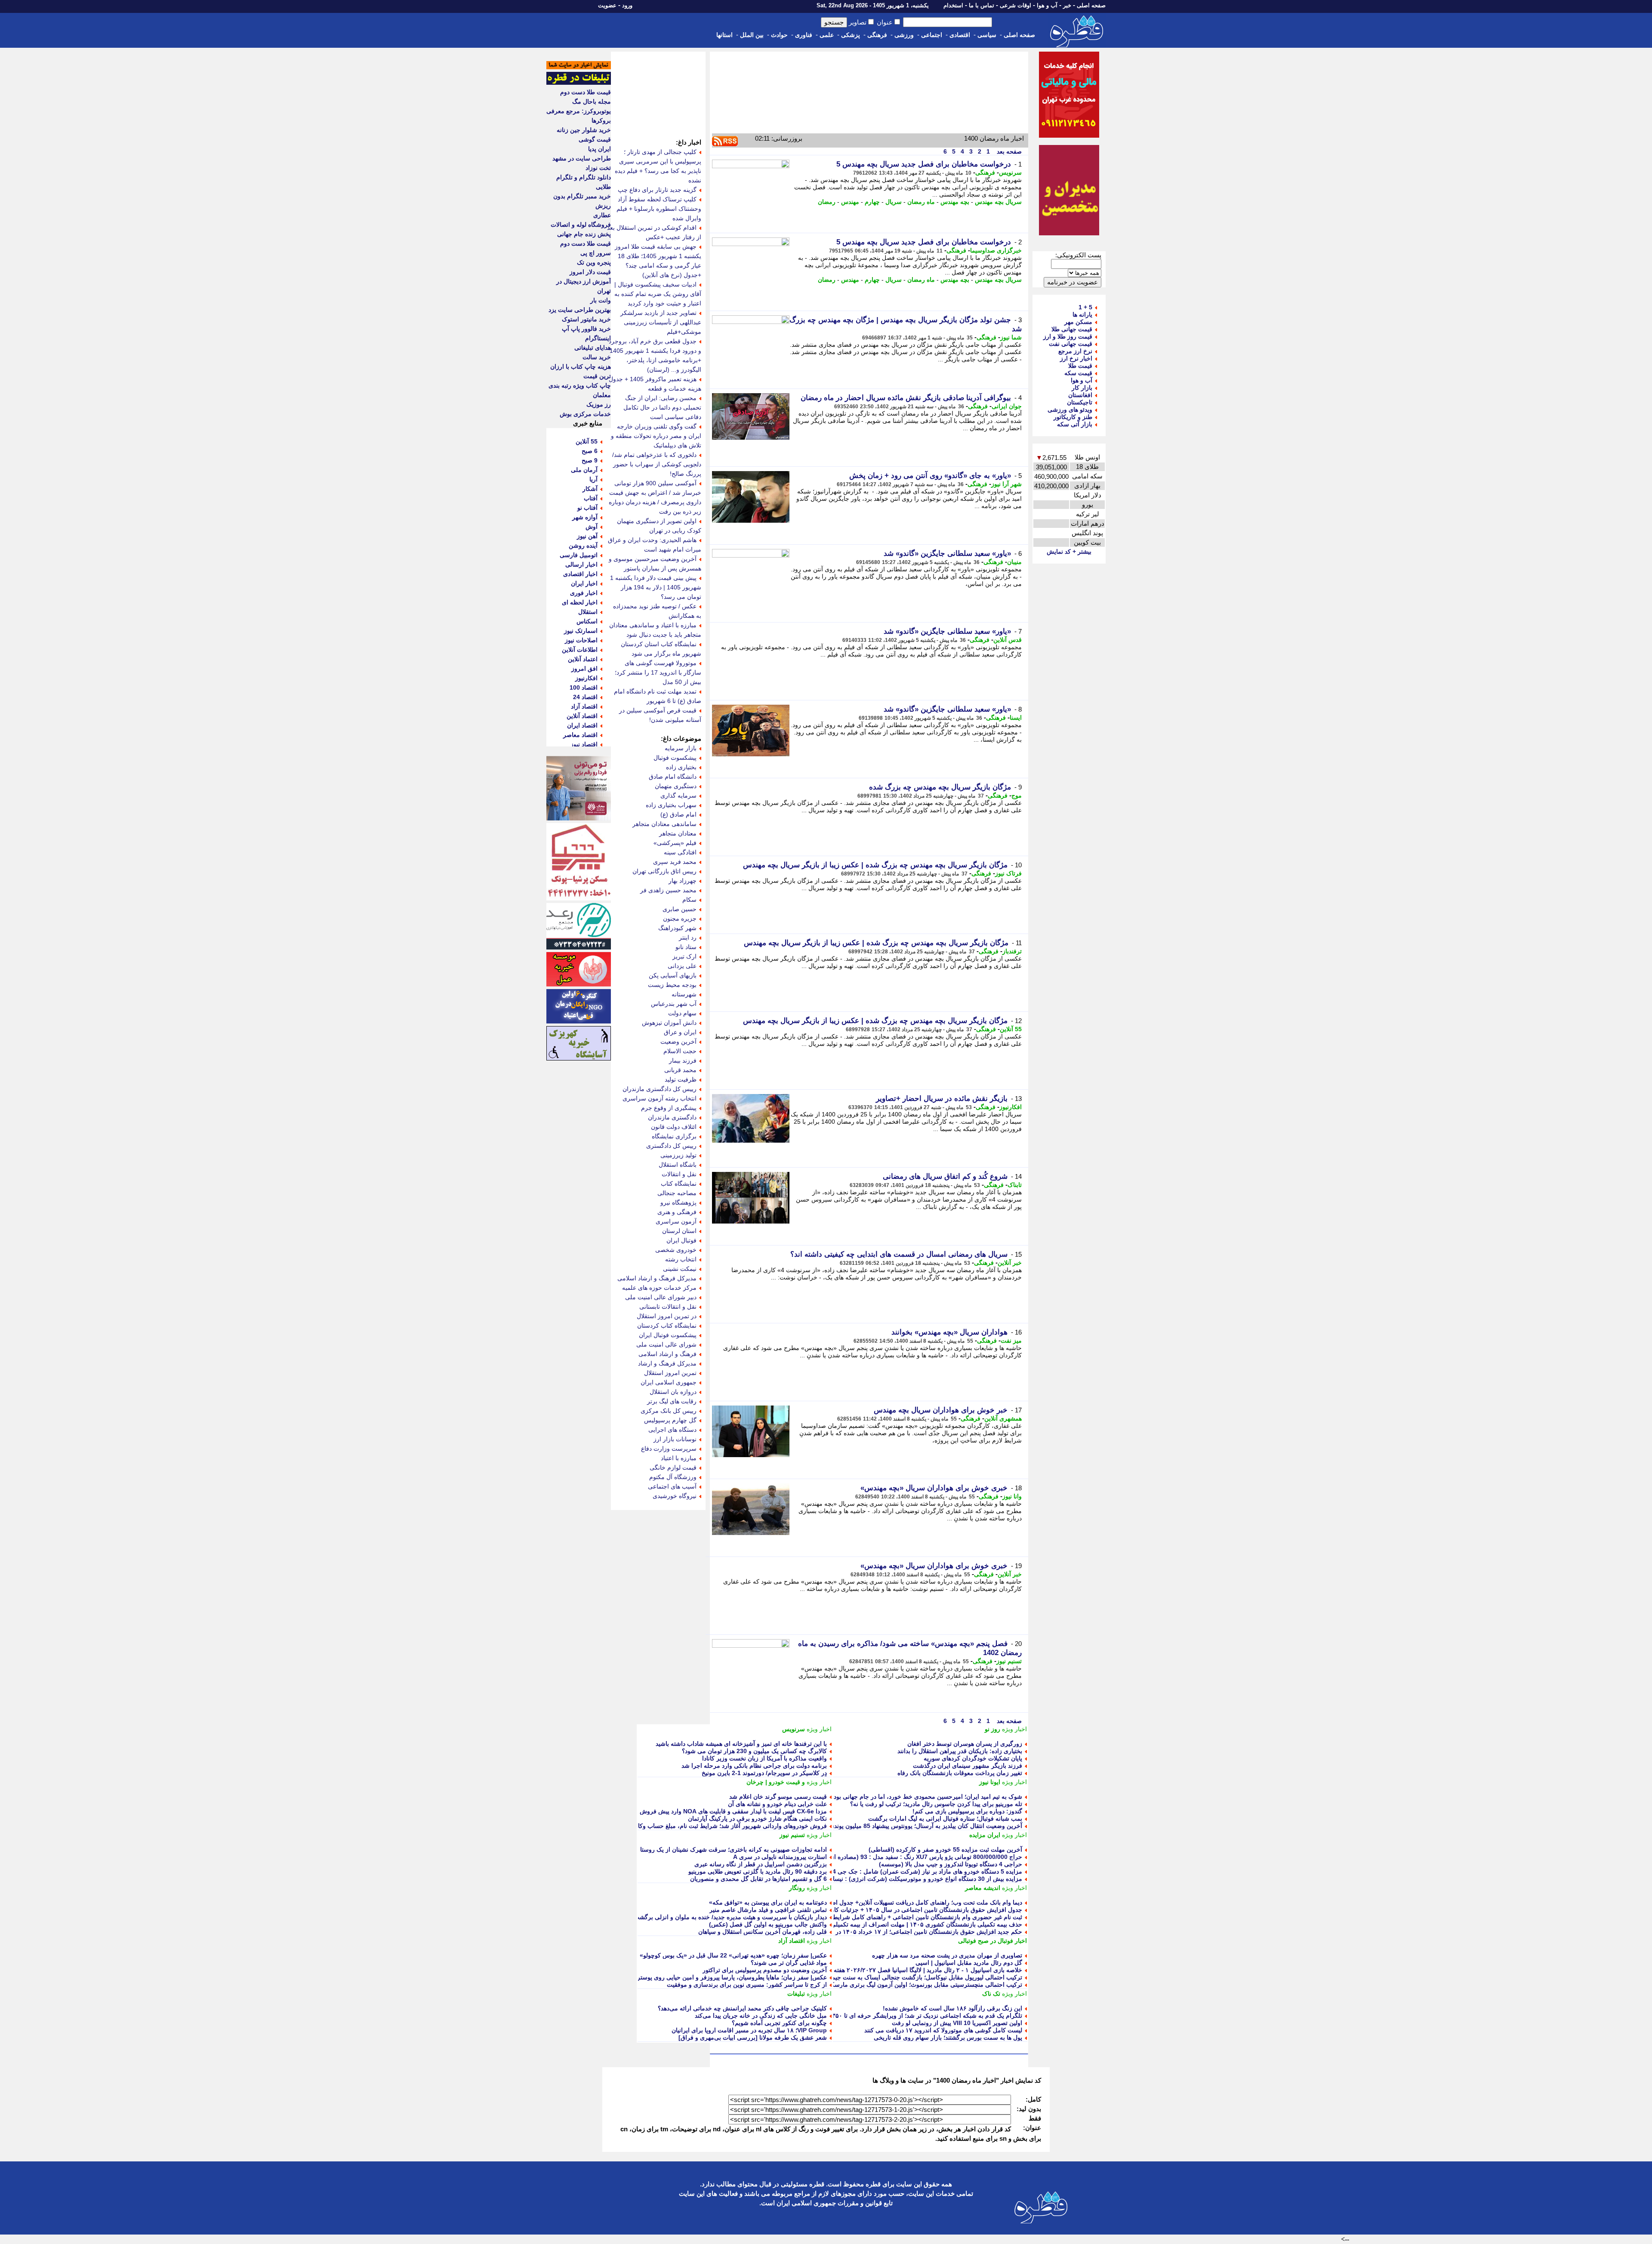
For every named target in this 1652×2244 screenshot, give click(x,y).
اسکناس (587, 621)
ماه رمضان (921, 202)
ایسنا (1016, 718)
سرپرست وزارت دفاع (669, 1449)
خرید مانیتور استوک (586, 319)
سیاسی (987, 35)
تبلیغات (796, 1994)
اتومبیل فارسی (579, 555)
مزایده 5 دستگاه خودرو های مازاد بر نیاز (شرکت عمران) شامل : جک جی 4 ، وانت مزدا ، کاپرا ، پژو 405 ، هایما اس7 (875, 1871)
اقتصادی (960, 35)
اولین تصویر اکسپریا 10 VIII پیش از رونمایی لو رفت (957, 2023)
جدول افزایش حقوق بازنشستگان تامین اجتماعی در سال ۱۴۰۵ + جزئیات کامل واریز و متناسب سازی (895, 1910)
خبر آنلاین (1010, 1263)
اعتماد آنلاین (583, 659)
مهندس (850, 202)
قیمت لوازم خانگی (673, 1467)
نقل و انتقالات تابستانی (668, 1307)
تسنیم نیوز (1009, 1661)
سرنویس (1010, 173)
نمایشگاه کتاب (679, 1184)
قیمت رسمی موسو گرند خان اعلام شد (778, 1797)
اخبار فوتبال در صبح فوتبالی (992, 1941)
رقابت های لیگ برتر (672, 1401)
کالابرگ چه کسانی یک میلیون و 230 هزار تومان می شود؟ (754, 1751)
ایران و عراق (680, 1032)
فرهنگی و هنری (677, 1212)
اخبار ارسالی (581, 564)
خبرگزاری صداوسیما (996, 250)
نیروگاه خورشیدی (675, 1496)
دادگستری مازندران (672, 1117)
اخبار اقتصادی (580, 574)
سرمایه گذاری (678, 795)
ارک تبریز (684, 956)
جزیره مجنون (680, 919)
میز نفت (1011, 1341)
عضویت (607, 5)
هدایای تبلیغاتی (593, 348)
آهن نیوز (587, 536)
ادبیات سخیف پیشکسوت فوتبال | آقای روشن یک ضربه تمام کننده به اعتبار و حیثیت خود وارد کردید (658, 294)
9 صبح (590, 460)
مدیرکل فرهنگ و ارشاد (667, 1363)
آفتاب (591, 498)
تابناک (1015, 1185)
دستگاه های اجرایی (672, 1430)
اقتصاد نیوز (584, 744)
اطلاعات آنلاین (580, 650)
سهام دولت (682, 1013)
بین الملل (752, 35)
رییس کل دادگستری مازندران (660, 1089)
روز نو (992, 1729)
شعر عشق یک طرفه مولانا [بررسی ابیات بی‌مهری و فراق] (753, 2037)
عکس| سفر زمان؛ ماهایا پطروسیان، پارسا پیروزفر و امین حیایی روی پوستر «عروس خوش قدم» (705, 1977)
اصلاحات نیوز (581, 640)
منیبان (1014, 562)
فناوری (804, 35)
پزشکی (851, 35)
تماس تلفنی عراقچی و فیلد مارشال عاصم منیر (768, 1910)
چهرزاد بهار (683, 881)
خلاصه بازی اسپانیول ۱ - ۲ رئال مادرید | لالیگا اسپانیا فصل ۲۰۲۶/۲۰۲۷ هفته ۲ (925, 1970)
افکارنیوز (1011, 1107)
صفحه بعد (1008, 151)
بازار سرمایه (681, 748)
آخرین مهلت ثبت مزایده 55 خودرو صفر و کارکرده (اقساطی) (945, 1849)
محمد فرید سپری (675, 862)
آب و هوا (1047, 5)
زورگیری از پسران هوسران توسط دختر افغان (965, 1744)
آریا (593, 479)
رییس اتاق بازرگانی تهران (664, 871)
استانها (724, 35)
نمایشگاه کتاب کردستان (667, 1325)
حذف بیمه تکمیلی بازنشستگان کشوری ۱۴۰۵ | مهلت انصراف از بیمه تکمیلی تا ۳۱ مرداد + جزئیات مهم (894, 1924)
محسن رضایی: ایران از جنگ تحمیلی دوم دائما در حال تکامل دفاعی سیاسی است (662, 407)
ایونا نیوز (990, 1782)
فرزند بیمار (683, 1060)
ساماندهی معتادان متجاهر (664, 824)
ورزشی (904, 35)
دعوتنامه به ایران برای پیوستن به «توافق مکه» (768, 1902)
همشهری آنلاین (1003, 1418)
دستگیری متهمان (676, 786)
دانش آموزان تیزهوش (669, 1023)
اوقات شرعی (1016, 5)
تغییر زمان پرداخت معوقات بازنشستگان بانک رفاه (960, 1773)
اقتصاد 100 (584, 687)
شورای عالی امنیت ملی (666, 1344)
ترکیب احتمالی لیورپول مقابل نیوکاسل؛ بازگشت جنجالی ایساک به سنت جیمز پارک (918, 1977)
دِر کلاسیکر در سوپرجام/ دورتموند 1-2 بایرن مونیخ (764, 1773)
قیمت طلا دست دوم (586, 92)
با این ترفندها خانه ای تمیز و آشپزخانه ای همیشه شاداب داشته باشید (741, 1744)
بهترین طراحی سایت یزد (580, 310)
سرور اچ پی (596, 253)
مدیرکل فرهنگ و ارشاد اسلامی (657, 1278)
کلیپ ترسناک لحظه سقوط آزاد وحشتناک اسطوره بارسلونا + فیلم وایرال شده (659, 209)
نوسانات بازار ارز (675, 1439)
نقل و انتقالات (679, 1174)
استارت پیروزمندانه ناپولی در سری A (780, 1857)
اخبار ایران (584, 583)
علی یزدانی (682, 966)
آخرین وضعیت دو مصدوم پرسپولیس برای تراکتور (765, 1970)
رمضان (827, 202)
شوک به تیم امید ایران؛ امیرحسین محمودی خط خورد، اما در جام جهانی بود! (927, 1797)
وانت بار (601, 300)
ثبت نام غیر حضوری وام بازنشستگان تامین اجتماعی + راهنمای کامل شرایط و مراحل (915, 1917)
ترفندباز (1012, 951)
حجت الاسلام (680, 1051)
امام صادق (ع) (678, 814)
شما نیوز (1011, 337)
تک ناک (991, 1994)
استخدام (953, 5)
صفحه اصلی (1091, 5)
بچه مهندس (955, 202)
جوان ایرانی (1007, 406)
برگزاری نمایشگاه (674, 1136)
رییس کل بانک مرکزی (669, 1411)
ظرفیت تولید (681, 1079)
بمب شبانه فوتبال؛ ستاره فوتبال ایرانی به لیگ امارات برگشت (945, 1819)
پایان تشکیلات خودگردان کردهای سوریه (973, 1758)
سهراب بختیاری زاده (671, 805)
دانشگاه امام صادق (673, 777)
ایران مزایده (985, 1835)
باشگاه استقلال (678, 1165)
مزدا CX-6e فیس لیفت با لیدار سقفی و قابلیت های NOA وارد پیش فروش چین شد (722, 1811)
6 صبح (590, 451)
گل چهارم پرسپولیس (670, 1420)
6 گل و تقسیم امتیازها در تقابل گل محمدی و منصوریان (758, 1879)
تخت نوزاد (598, 168)
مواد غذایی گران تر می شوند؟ (789, 1963)
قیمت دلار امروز (590, 272)
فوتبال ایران (681, 1240)
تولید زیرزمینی (678, 1155)
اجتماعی (932, 35)
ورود (627, 5)
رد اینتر (688, 937)
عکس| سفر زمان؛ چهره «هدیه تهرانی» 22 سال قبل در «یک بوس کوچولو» (733, 1955)
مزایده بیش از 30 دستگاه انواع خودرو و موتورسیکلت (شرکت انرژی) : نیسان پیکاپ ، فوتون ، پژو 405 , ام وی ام (880, 1879)
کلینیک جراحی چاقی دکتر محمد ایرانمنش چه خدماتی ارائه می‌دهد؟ (742, 2008)
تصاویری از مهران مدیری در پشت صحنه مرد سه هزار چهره (947, 1955)
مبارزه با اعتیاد (679, 1458)
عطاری (602, 215)
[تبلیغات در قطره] (579, 83)
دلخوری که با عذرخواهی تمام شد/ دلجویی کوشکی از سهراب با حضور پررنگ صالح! (657, 464)
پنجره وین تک (594, 262)
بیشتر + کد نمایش (1069, 552)
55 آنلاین (1011, 1029)
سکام (689, 900)
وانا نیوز (1012, 1496)
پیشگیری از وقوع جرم (669, 1108)
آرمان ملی (584, 470)
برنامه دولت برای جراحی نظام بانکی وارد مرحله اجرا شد (754, 1766)
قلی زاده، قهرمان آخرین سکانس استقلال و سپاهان (763, 1932)
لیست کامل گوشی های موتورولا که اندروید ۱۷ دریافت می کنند (943, 2030)
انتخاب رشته (681, 1259)
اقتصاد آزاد (792, 1941)
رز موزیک (599, 404)
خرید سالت (597, 357)
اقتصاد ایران (582, 725)
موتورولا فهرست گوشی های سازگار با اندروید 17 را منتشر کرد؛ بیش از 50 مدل (658, 672)
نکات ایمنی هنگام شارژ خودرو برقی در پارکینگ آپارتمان (757, 1819)
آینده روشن (583, 546)
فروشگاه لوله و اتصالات (581, 225)
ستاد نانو (686, 947)
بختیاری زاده (681, 767)
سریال (894, 202)
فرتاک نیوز (1008, 873)
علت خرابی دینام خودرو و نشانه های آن (777, 1804)
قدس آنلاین (1008, 640)
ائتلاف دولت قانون (674, 1127)
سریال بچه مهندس (998, 202)
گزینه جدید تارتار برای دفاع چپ (657, 190)
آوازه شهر (585, 517)
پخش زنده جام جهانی (584, 234)
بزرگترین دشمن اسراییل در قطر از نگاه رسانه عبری (761, 1864)
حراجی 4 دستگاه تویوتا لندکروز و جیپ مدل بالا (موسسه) (951, 1864)
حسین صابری (680, 909)
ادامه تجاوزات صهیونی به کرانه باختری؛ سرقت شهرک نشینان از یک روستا (734, 1849)
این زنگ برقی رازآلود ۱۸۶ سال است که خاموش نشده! (952, 2008)
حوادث (779, 35)
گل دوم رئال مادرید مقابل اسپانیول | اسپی (969, 1963)
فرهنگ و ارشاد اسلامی (667, 1354)
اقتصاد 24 (585, 697)
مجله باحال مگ (592, 102)
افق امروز (584, 669)
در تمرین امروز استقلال (667, 1316)
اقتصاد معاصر (580, 735)
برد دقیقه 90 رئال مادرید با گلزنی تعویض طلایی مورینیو (758, 1871)
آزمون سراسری (676, 1221)
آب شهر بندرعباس (674, 1004)
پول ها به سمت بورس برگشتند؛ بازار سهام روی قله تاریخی (948, 2037)
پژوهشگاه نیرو (678, 1202)
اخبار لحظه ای (580, 602)
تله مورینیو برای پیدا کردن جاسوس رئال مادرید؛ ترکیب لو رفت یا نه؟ (936, 1804)
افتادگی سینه (680, 852)
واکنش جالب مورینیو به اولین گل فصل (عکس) (768, 1924)
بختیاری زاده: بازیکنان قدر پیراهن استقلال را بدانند (960, 1751)
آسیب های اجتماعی (672, 1486)
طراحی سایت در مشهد (582, 158)
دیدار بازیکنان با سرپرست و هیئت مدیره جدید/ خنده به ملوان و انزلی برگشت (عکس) (720, 1917)
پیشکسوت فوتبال (675, 758)
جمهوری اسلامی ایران (669, 1382)
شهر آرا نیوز (1006, 484)
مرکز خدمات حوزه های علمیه (659, 1288)
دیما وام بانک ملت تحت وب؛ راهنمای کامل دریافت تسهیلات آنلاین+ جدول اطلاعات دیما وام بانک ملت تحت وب (884, 1902)
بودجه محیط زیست (672, 985)
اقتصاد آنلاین (582, 716)
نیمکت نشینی (680, 1269)
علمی (827, 35)
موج (1017, 795)
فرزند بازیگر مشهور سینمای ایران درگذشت (968, 1766)
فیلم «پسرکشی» (675, 843)
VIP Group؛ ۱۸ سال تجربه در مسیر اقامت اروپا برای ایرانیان (749, 2030)
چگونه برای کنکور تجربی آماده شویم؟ (779, 2023)
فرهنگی (877, 35)
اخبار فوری (584, 593)
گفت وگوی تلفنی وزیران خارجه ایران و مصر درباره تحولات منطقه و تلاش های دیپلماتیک (656, 436)
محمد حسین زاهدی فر (668, 890)
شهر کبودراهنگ (677, 928)
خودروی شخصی (676, 1250)
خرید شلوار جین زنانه (584, 130)
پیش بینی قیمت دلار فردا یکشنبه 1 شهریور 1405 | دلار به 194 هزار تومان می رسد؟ (656, 587)
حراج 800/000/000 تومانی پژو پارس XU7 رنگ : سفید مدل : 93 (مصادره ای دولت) (917, 1857)
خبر (1067, 5)
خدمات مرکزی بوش (585, 414)
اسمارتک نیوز (581, 631)
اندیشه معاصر (983, 1888)
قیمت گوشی (595, 139)
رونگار (797, 1888)
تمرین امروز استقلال (670, 1373)
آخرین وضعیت (678, 1042)
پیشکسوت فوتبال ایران (668, 1335)
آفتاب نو (587, 508)
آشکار (590, 489)
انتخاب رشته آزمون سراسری (660, 1098)
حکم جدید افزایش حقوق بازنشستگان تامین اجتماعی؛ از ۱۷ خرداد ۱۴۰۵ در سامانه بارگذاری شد (903, 1932)
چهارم (872, 202)
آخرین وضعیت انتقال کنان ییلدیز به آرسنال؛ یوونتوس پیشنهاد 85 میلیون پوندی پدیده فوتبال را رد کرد (898, 1826)
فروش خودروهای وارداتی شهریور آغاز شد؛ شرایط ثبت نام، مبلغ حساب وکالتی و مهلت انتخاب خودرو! (699, 1826)
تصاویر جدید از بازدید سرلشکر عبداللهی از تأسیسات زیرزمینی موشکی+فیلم (661, 322)
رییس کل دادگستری (671, 1146)
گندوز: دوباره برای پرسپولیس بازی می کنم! (967, 1811)
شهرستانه (684, 994)
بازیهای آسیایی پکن (673, 975)
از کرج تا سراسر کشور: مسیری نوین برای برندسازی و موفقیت (747, 1985)
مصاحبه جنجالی (677, 1193)
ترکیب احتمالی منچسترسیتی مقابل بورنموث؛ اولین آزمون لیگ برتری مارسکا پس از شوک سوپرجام (897, 1985)
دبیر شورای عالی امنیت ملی (661, 1297)
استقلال (588, 612)
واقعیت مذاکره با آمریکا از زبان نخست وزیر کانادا (764, 1758)
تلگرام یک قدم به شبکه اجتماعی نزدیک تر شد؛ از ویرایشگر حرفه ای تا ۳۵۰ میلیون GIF (912, 2016)
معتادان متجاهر (678, 833)
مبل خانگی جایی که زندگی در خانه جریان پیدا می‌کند (761, 2016)
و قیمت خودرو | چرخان (776, 1782)
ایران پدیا (599, 149)
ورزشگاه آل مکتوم (673, 1477)
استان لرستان (679, 1231)
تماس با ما (982, 5)
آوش (592, 527)
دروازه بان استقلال (673, 1392)
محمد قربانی (680, 1070)
